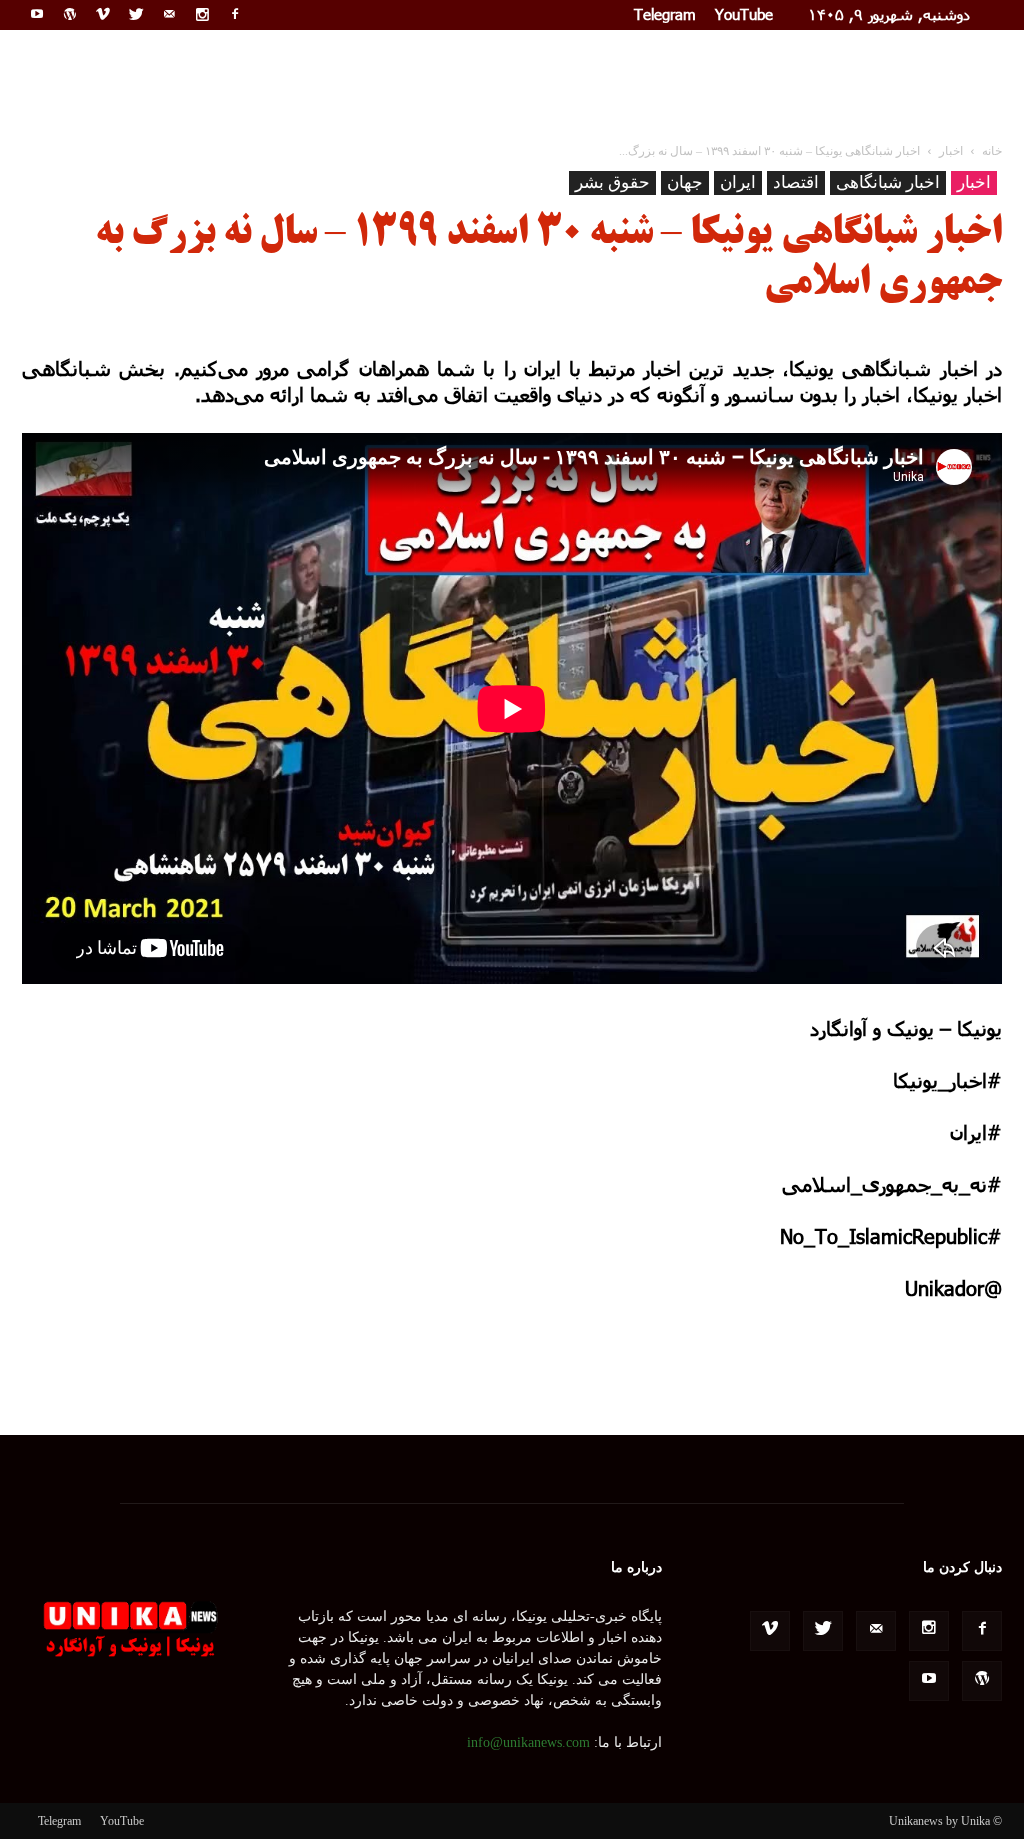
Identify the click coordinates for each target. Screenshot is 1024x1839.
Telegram (665, 14)
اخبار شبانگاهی (888, 182)
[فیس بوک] (235, 14)
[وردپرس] (70, 14)
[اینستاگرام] (202, 14)
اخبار (974, 182)
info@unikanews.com (528, 1742)
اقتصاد (796, 182)
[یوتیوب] (37, 14)
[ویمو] (103, 14)
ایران (738, 182)
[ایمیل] (169, 14)
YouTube (744, 14)
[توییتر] (136, 14)
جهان (685, 182)
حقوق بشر (612, 182)
